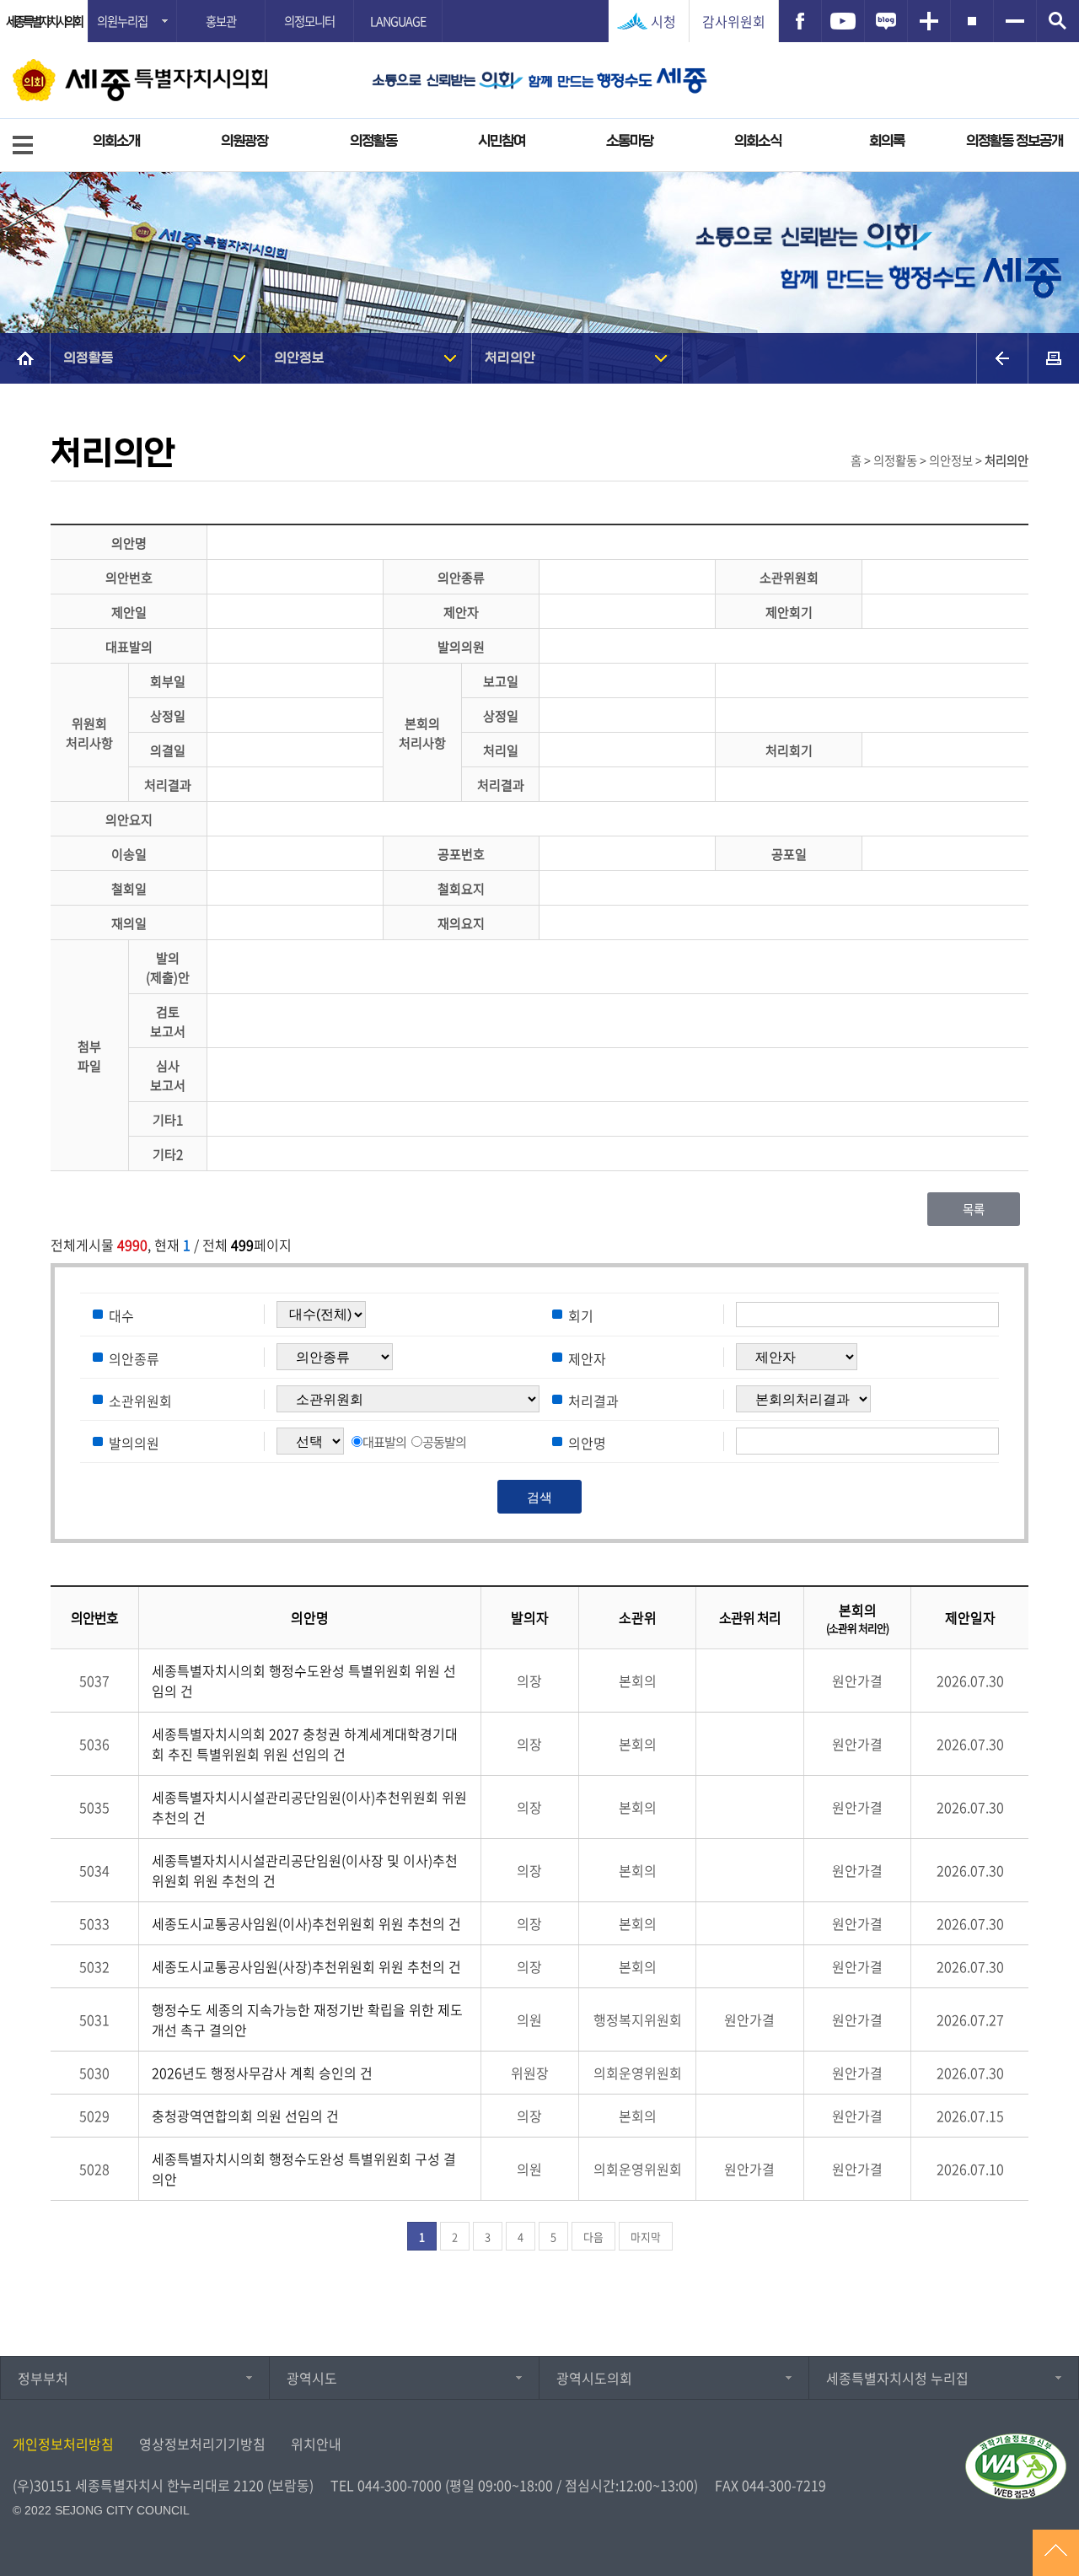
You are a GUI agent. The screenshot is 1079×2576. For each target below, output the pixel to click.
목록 (974, 1209)
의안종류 (134, 1358)
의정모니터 (309, 21)
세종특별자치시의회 (44, 21)
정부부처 (43, 2378)
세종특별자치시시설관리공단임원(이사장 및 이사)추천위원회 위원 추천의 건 (305, 1870)
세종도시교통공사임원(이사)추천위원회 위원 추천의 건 (306, 1923)
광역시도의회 (594, 2378)
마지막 (646, 2237)
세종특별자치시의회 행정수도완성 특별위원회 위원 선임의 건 (304, 1681)
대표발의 (384, 1441)
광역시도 (312, 2378)
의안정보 (299, 358)
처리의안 (510, 358)
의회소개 (116, 141)
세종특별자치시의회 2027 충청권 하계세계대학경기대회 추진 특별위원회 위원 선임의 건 (305, 1744)
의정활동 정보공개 (1015, 141)
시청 (663, 21)
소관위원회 (140, 1400)
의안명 (587, 1442)
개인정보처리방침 (63, 2444)
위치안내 (316, 2444)
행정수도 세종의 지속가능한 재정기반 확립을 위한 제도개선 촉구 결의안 (307, 2019)
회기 (581, 1315)
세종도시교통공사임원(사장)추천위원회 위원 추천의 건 (306, 1966)
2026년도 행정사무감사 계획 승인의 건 (262, 2073)
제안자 (587, 1358)
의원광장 (244, 141)
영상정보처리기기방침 (202, 2444)
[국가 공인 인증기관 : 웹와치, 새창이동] (1016, 2466)
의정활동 (373, 141)
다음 (593, 2237)
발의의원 (134, 1442)
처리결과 (593, 1400)
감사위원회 (734, 21)
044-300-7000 (400, 2485)
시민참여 (502, 141)
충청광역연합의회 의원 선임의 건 (245, 2116)
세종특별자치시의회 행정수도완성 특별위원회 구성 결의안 (304, 2169)
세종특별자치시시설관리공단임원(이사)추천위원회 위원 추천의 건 (309, 1807)
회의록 (887, 141)
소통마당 (630, 141)
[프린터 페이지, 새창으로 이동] (1054, 358)
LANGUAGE (398, 21)
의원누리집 (122, 21)
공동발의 (444, 1441)
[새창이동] (800, 21)
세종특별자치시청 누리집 (897, 2378)
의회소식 (758, 141)
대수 (121, 1315)
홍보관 (221, 21)
